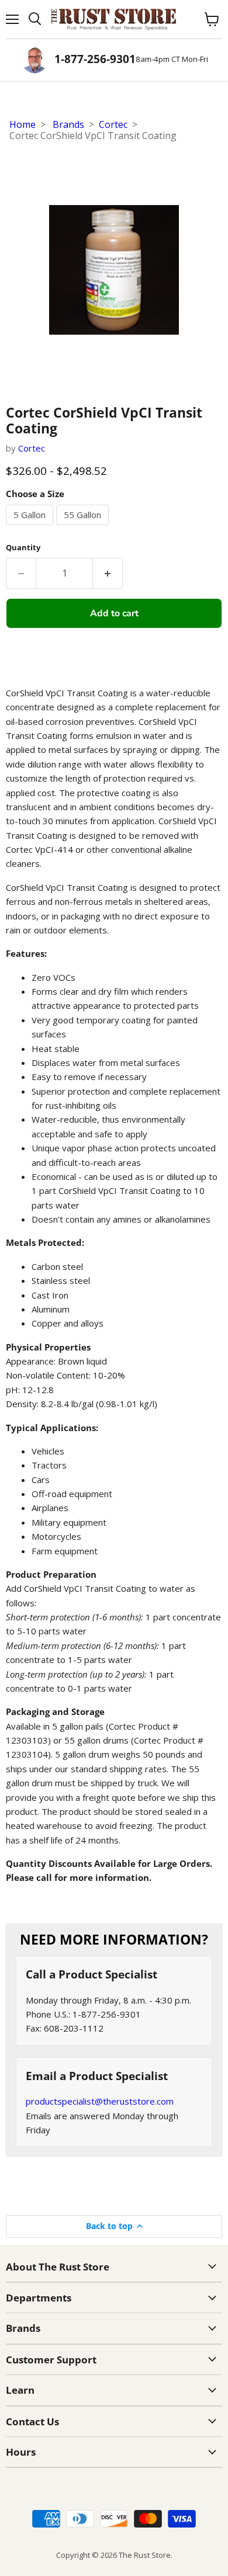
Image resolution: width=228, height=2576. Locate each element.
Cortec (113, 124)
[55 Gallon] (84, 527)
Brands (68, 124)
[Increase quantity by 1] (108, 573)
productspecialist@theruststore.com (100, 2101)
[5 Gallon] (31, 527)
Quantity (23, 548)
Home (23, 124)
